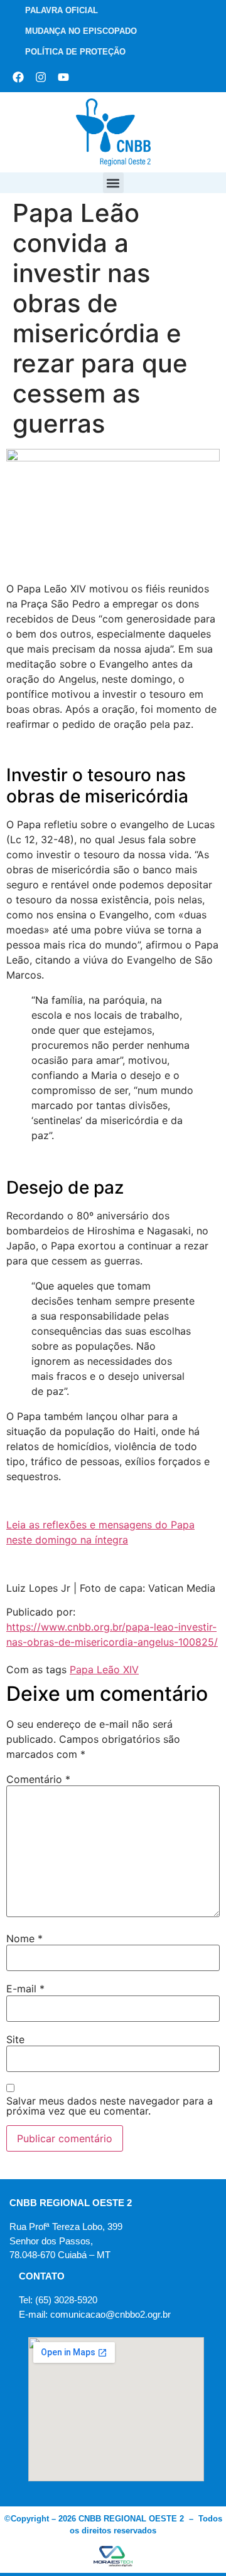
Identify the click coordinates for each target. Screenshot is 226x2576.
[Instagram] (41, 77)
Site (15, 2039)
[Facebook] (18, 77)
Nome (24, 1938)
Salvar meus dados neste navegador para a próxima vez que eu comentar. (110, 2106)
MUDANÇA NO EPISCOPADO (81, 31)
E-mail (25, 1989)
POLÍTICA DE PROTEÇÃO (75, 52)
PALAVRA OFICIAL (62, 10)
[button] (113, 183)
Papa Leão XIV (104, 1669)
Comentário (38, 1779)
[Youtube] (63, 77)
